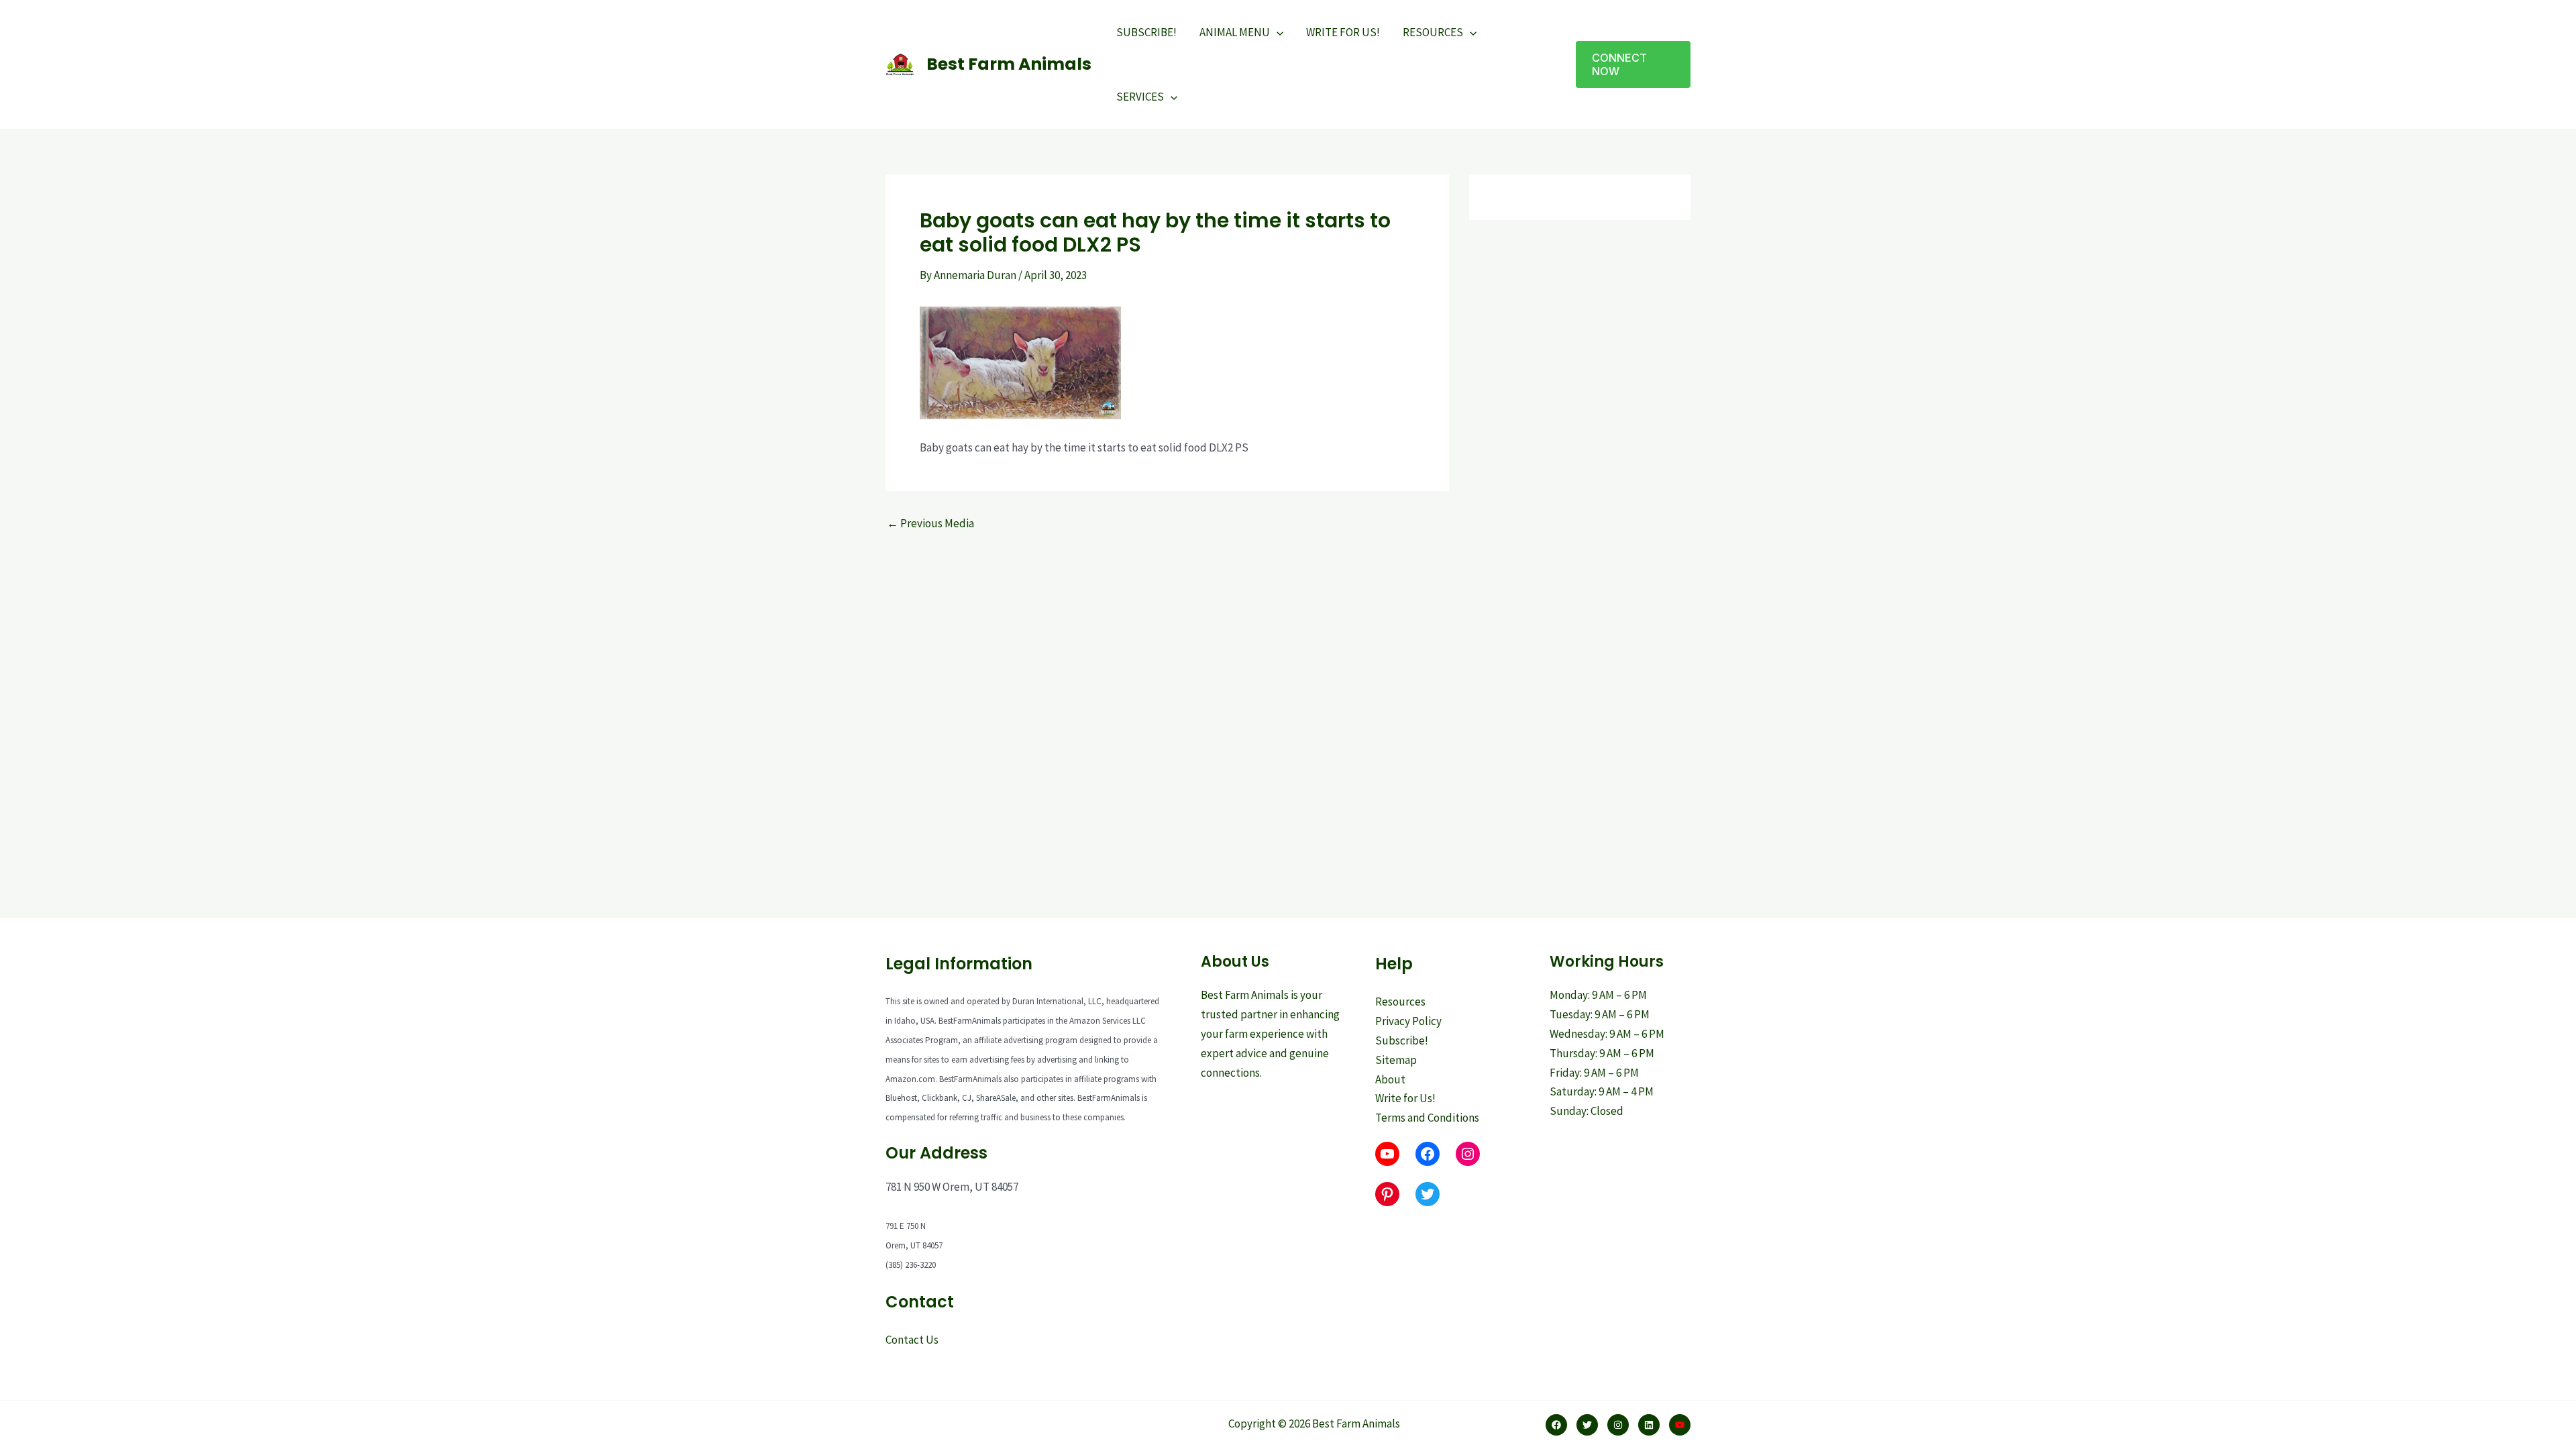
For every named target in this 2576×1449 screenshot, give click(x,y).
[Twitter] (1587, 1425)
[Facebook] (1556, 1425)
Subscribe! (1146, 32)
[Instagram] (1618, 1425)
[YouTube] (1680, 1425)
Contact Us (912, 1340)
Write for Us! (1405, 1098)
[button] (1633, 64)
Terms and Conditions (1427, 1118)
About (1390, 1079)
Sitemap (1396, 1060)
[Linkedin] (1649, 1425)
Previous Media (930, 524)
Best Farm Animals (1009, 64)
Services (1140, 97)
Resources (1433, 32)
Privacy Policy (1408, 1021)
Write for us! (1343, 32)
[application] (1277, 32)
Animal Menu (1235, 32)
